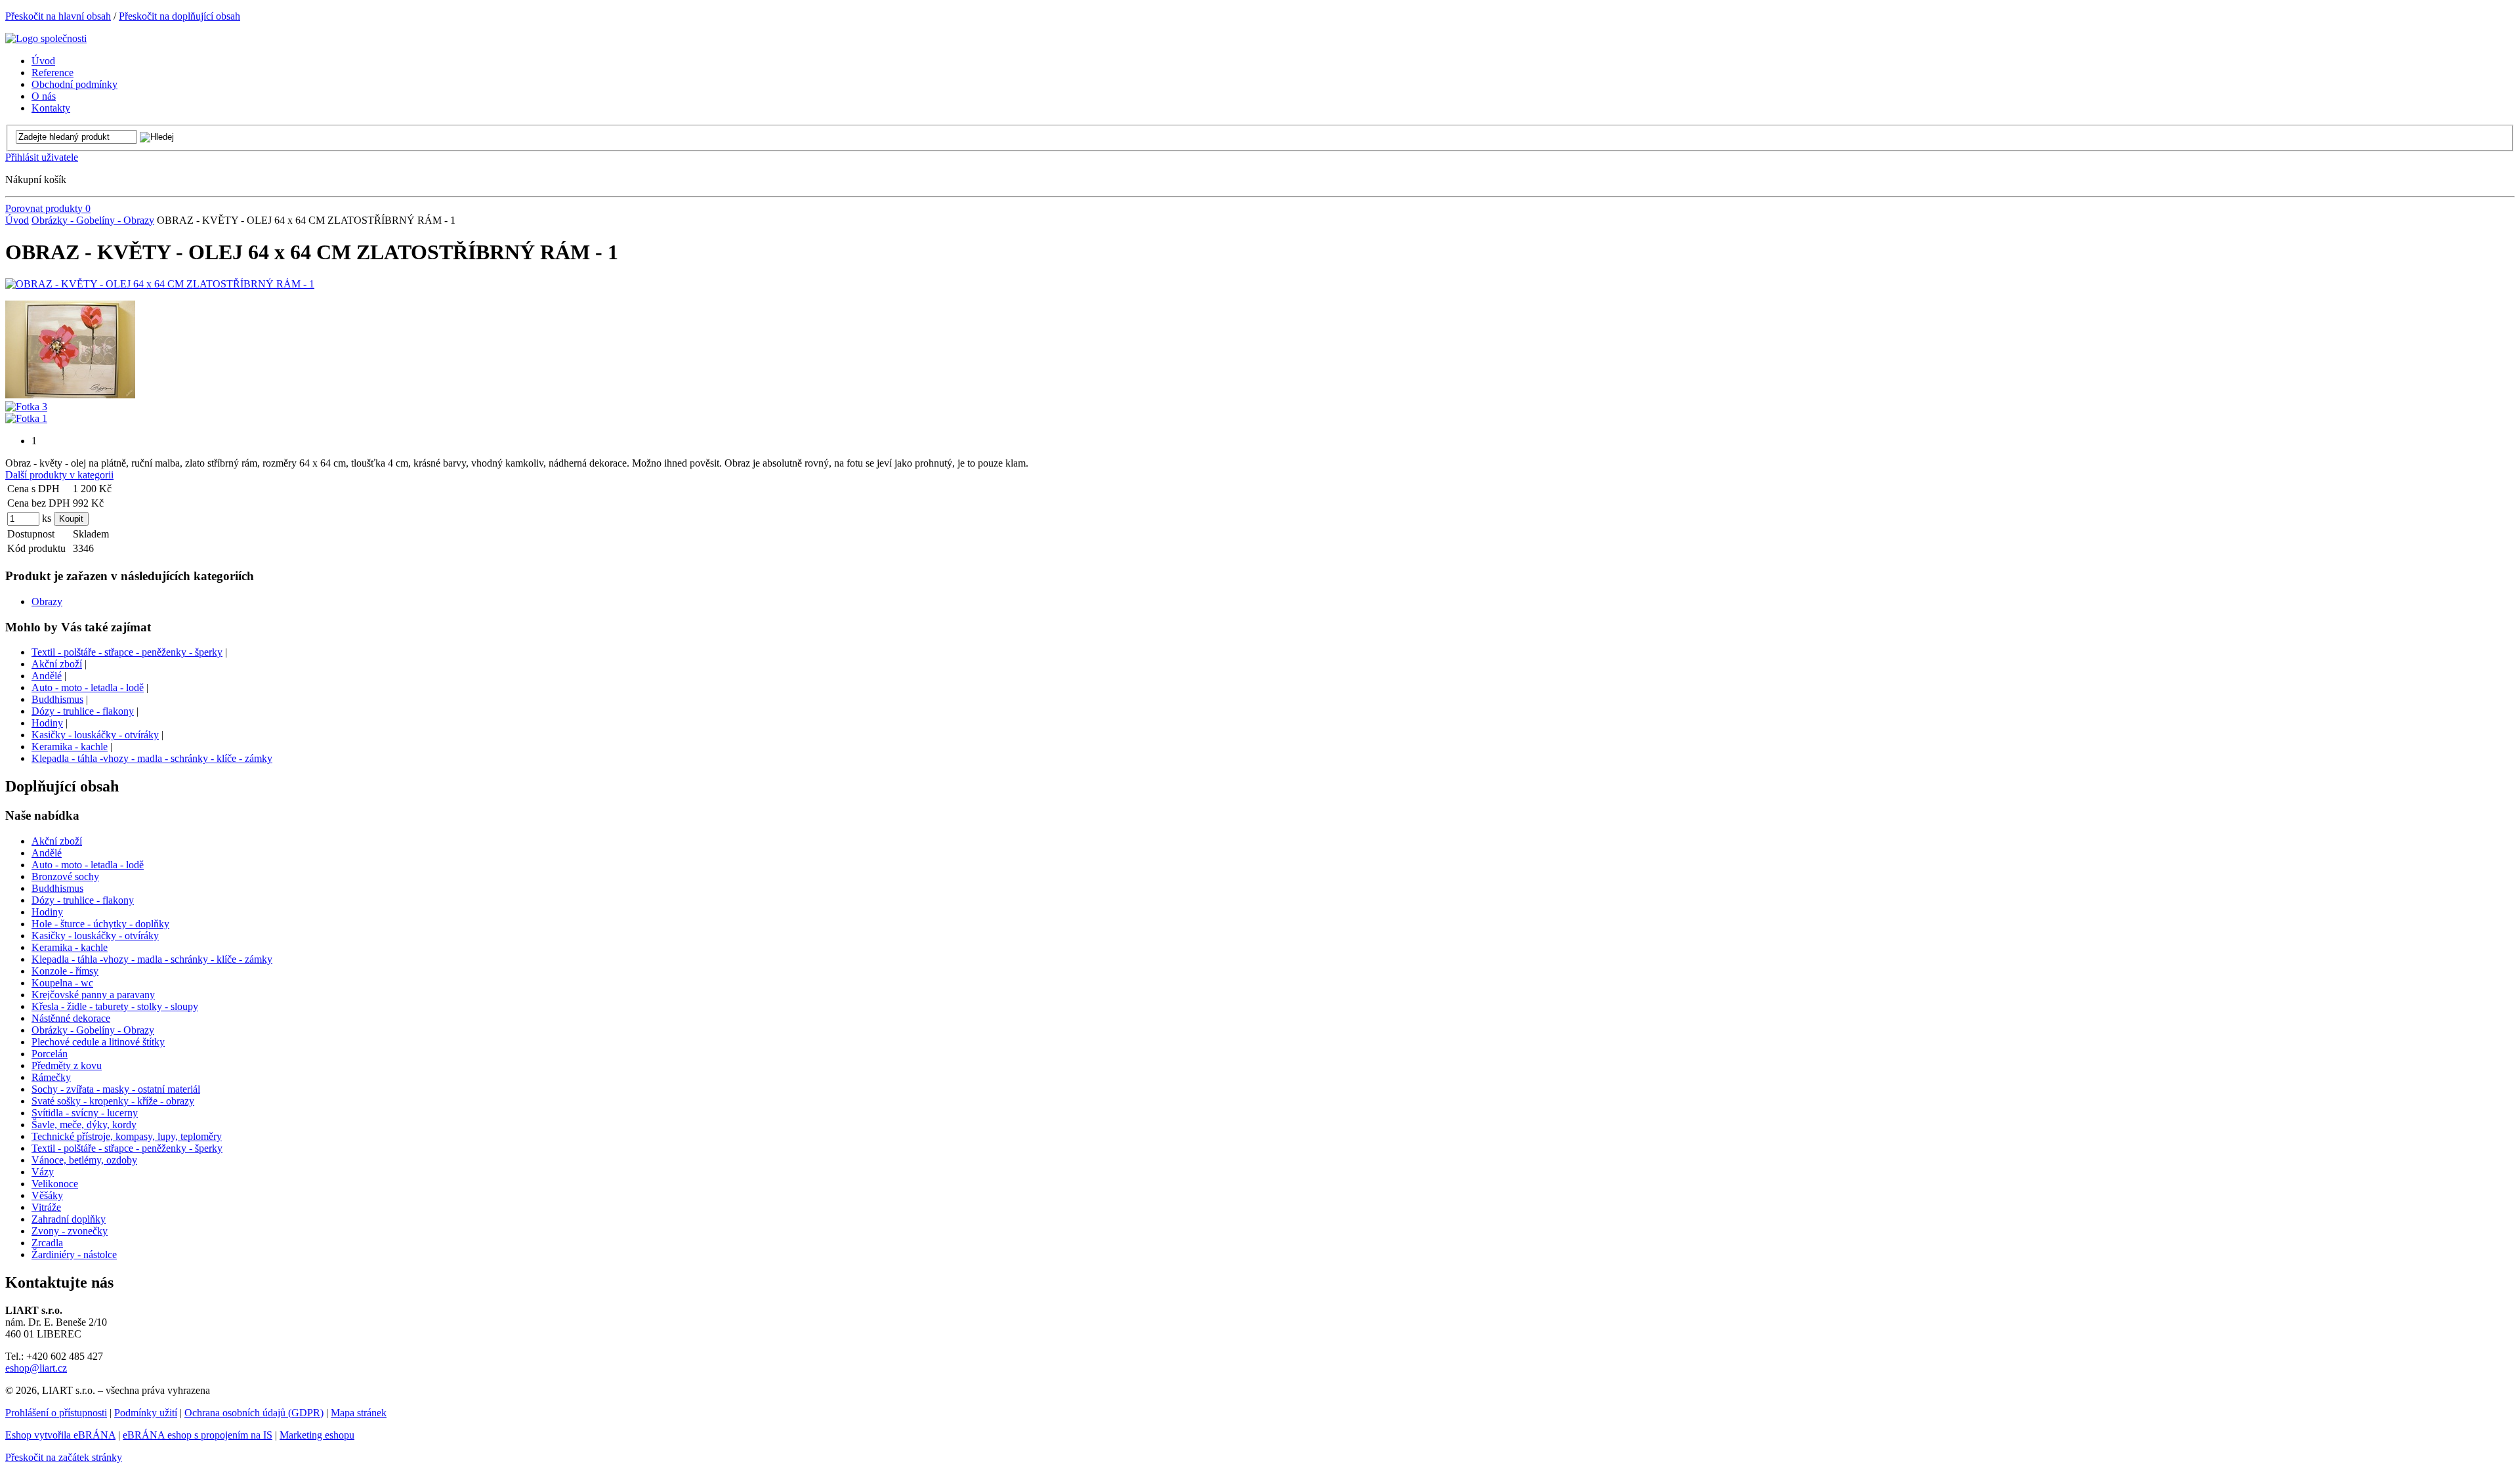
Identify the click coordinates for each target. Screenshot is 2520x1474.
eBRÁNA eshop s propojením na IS (198, 1435)
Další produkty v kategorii (59, 475)
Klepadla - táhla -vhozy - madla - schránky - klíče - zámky (152, 758)
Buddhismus (57, 699)
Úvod (17, 220)
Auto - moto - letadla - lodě (88, 687)
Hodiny (47, 723)
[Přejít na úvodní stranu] (46, 38)
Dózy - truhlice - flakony (83, 711)
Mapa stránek (359, 1413)
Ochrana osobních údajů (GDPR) (254, 1413)
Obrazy (47, 601)
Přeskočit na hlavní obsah (58, 16)
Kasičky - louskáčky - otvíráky (95, 735)
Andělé (47, 676)
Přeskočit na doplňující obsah (179, 16)
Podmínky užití (146, 1413)
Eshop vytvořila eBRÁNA (60, 1435)
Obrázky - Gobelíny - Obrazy (93, 220)
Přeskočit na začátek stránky (64, 1457)
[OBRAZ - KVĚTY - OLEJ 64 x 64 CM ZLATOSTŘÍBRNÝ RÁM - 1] (160, 284)
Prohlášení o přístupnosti (56, 1413)
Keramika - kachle (70, 747)
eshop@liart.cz (36, 1368)
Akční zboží (57, 664)
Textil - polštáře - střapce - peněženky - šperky (127, 652)
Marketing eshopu (317, 1435)
